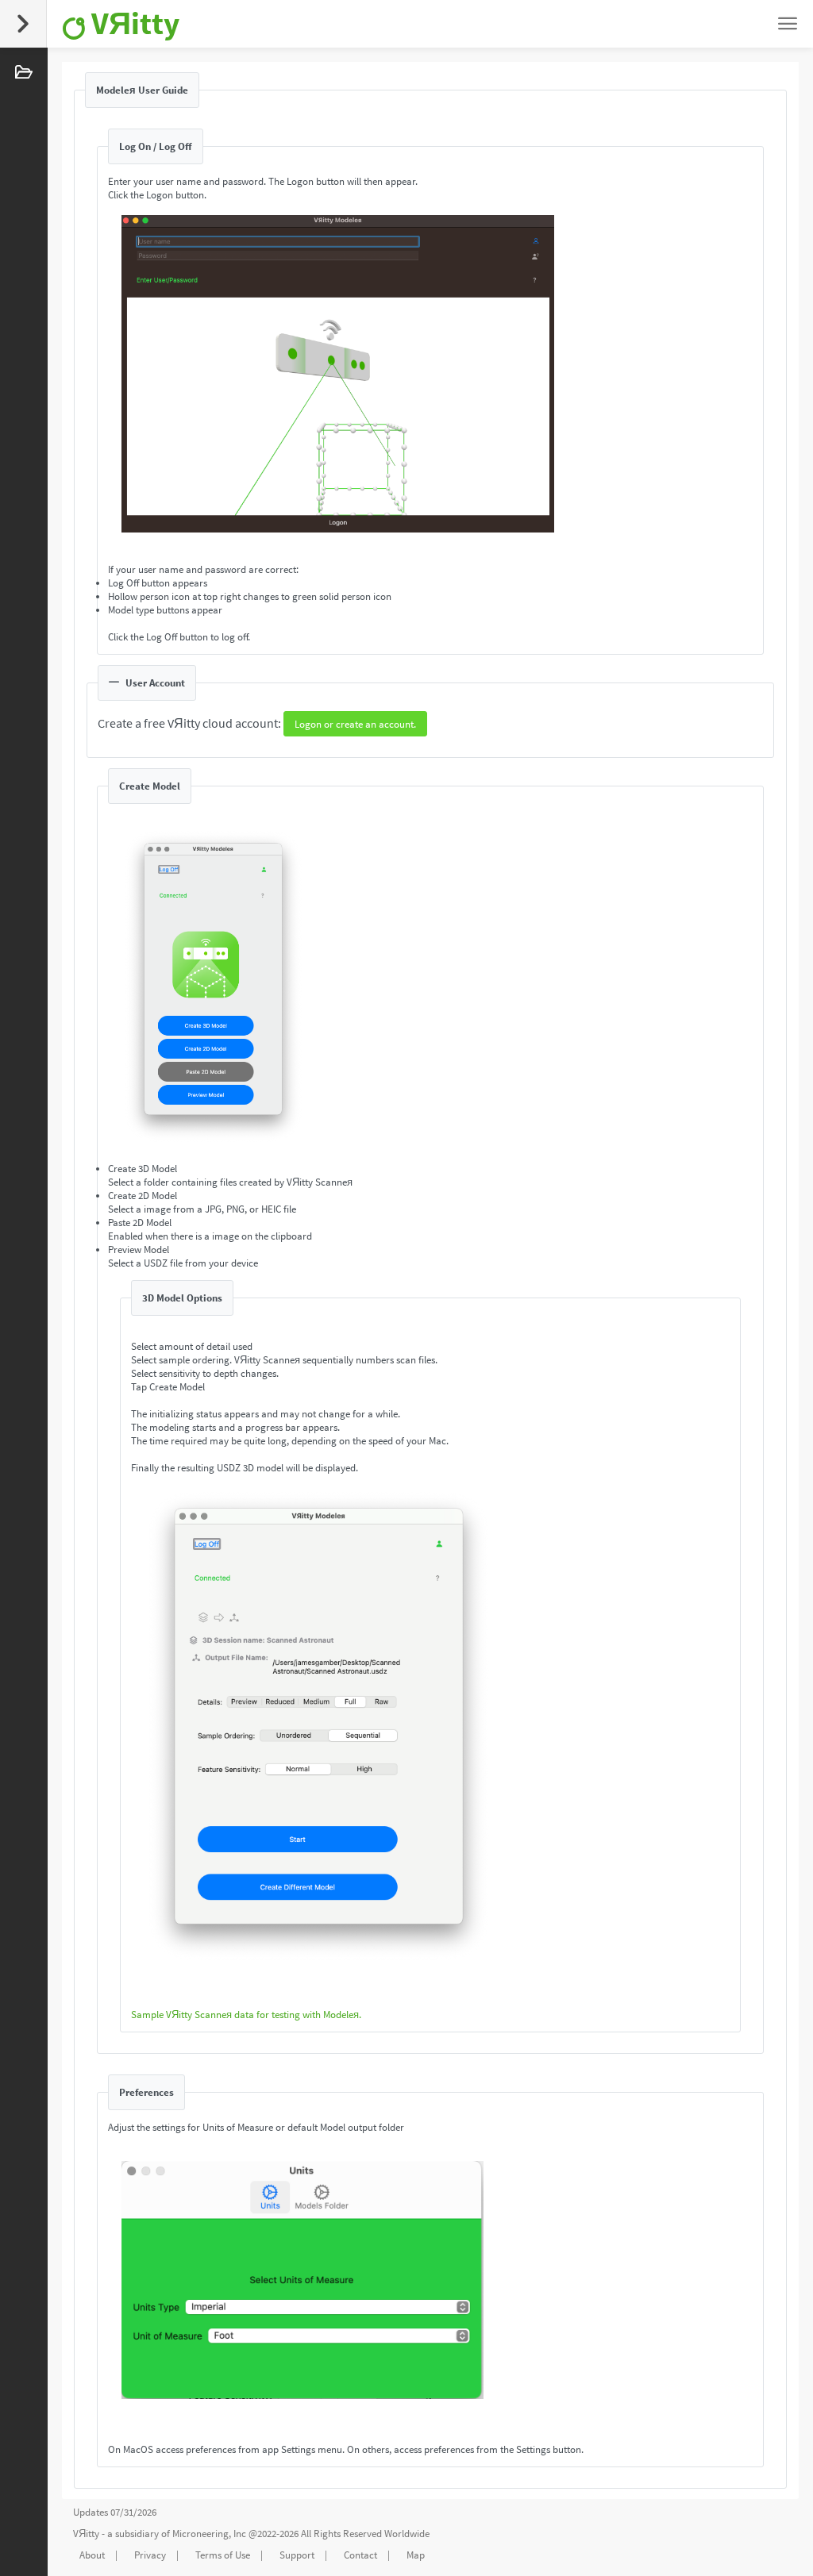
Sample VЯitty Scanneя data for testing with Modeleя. (246, 2015)
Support (297, 2555)
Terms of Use (223, 2555)
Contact (360, 2555)
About (92, 2555)
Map (416, 2555)
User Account (155, 683)
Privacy (150, 2555)
